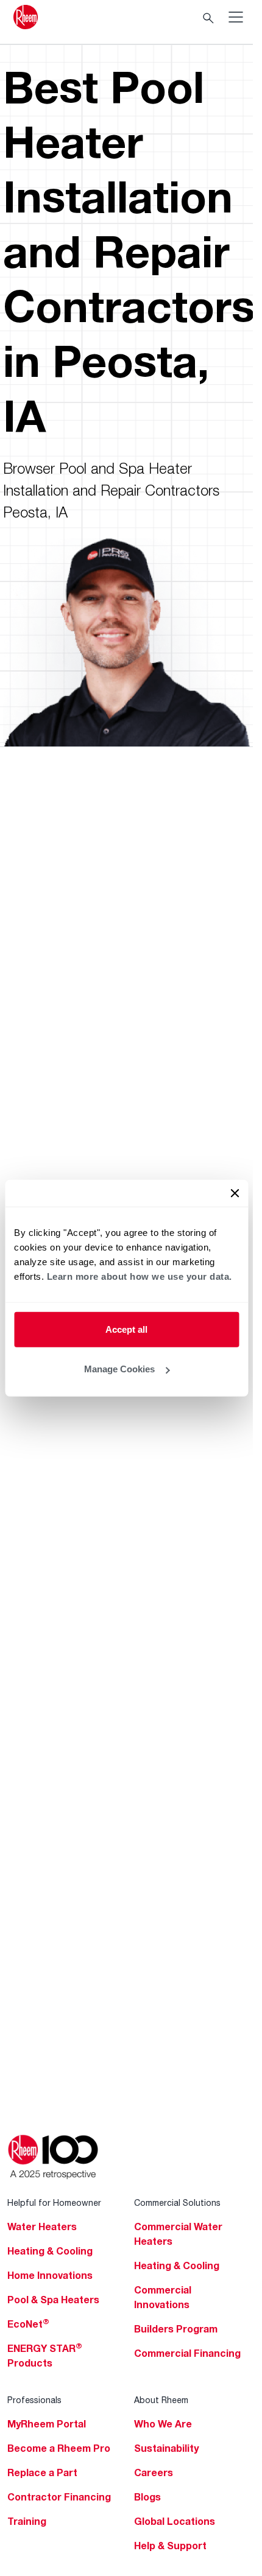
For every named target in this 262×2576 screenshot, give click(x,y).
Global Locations (175, 2521)
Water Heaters (42, 2227)
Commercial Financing (187, 2353)
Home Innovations (50, 2275)
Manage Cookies (119, 1369)
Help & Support (170, 2546)
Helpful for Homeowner (54, 2202)
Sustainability (166, 2448)
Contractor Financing (59, 2497)
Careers (154, 2472)
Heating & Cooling (50, 2251)
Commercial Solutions (177, 2202)
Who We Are (163, 2424)
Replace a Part (42, 2472)
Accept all (126, 1329)
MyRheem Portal (47, 2424)
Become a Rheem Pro (59, 2448)
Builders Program (176, 2329)
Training (27, 2521)
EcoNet (28, 2324)
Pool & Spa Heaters (53, 2300)
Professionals (34, 2400)
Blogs (147, 2497)
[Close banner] (235, 1193)
